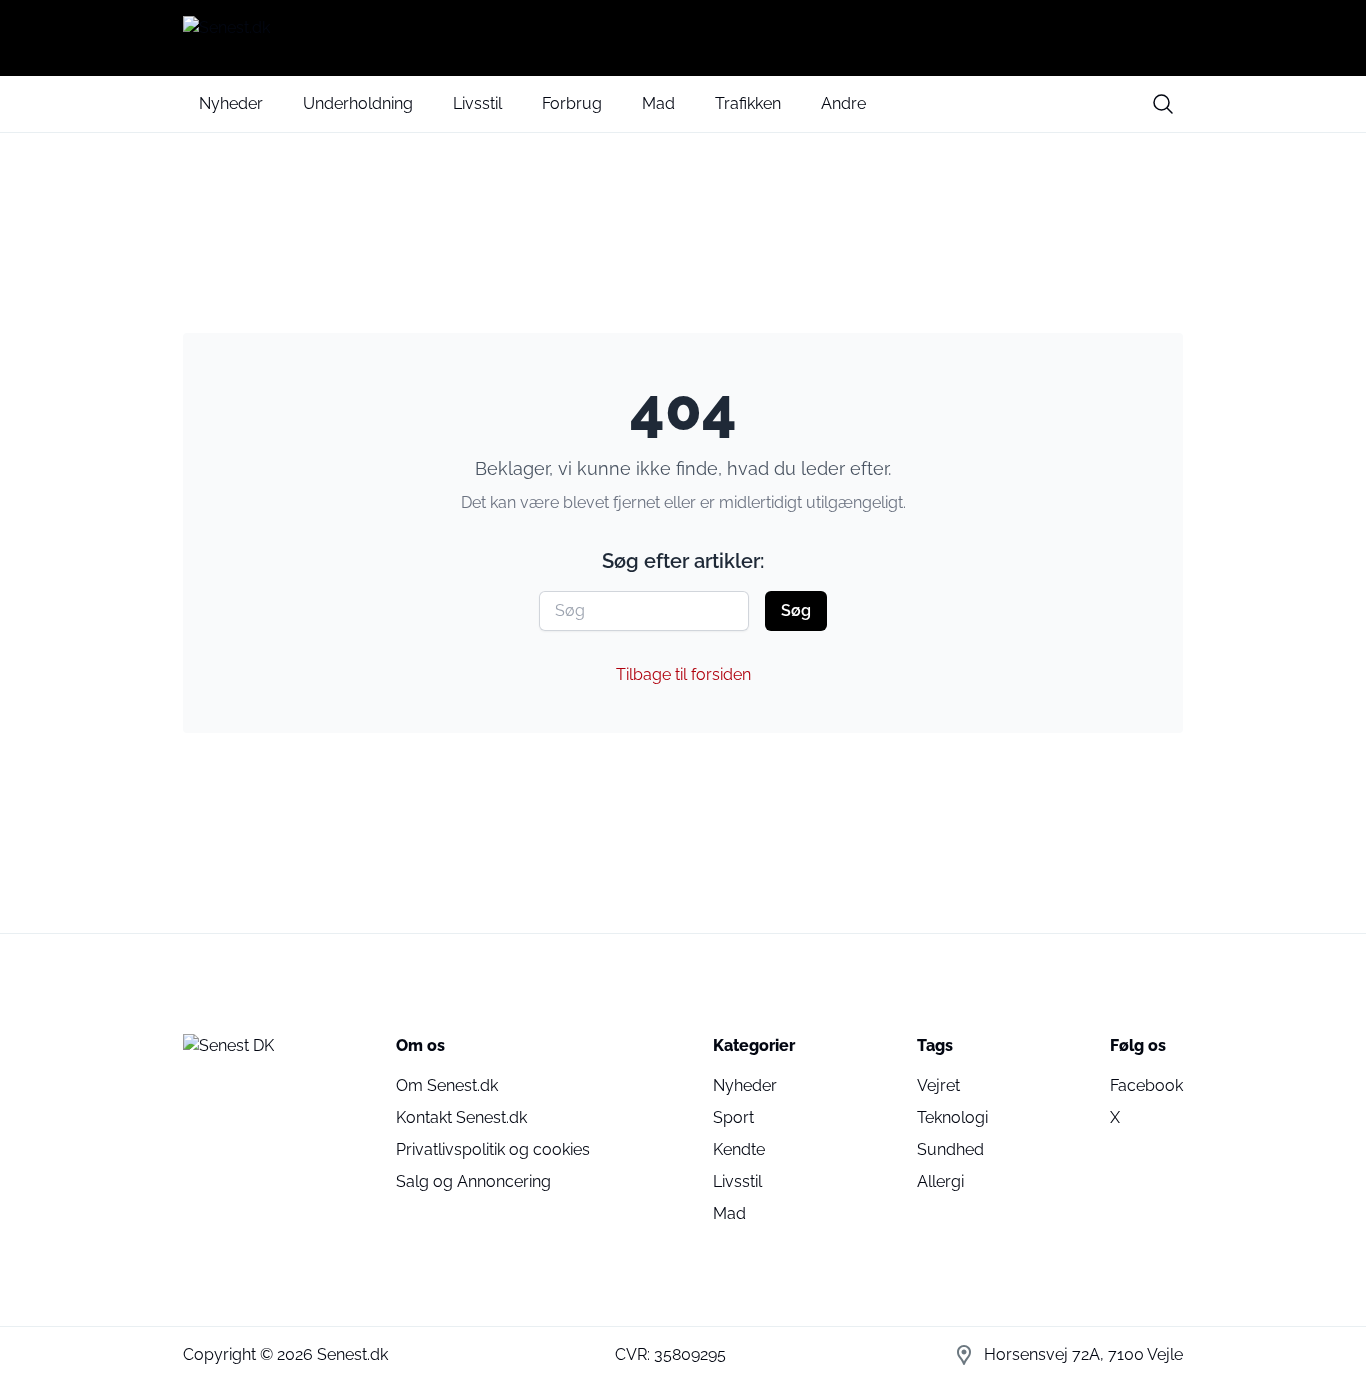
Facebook (1146, 1085)
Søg (796, 610)
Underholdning (358, 103)
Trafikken (748, 103)
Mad (658, 103)
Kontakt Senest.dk (461, 1117)
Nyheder (231, 103)
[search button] (1163, 104)
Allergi (940, 1181)
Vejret (938, 1085)
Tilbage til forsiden (683, 674)
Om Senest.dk (447, 1085)
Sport (733, 1117)
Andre (843, 103)
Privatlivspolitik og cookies (493, 1149)
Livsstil (477, 103)
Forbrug (572, 103)
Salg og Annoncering (473, 1181)
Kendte (739, 1149)
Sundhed (950, 1149)
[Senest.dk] (683, 38)
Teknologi (952, 1117)
